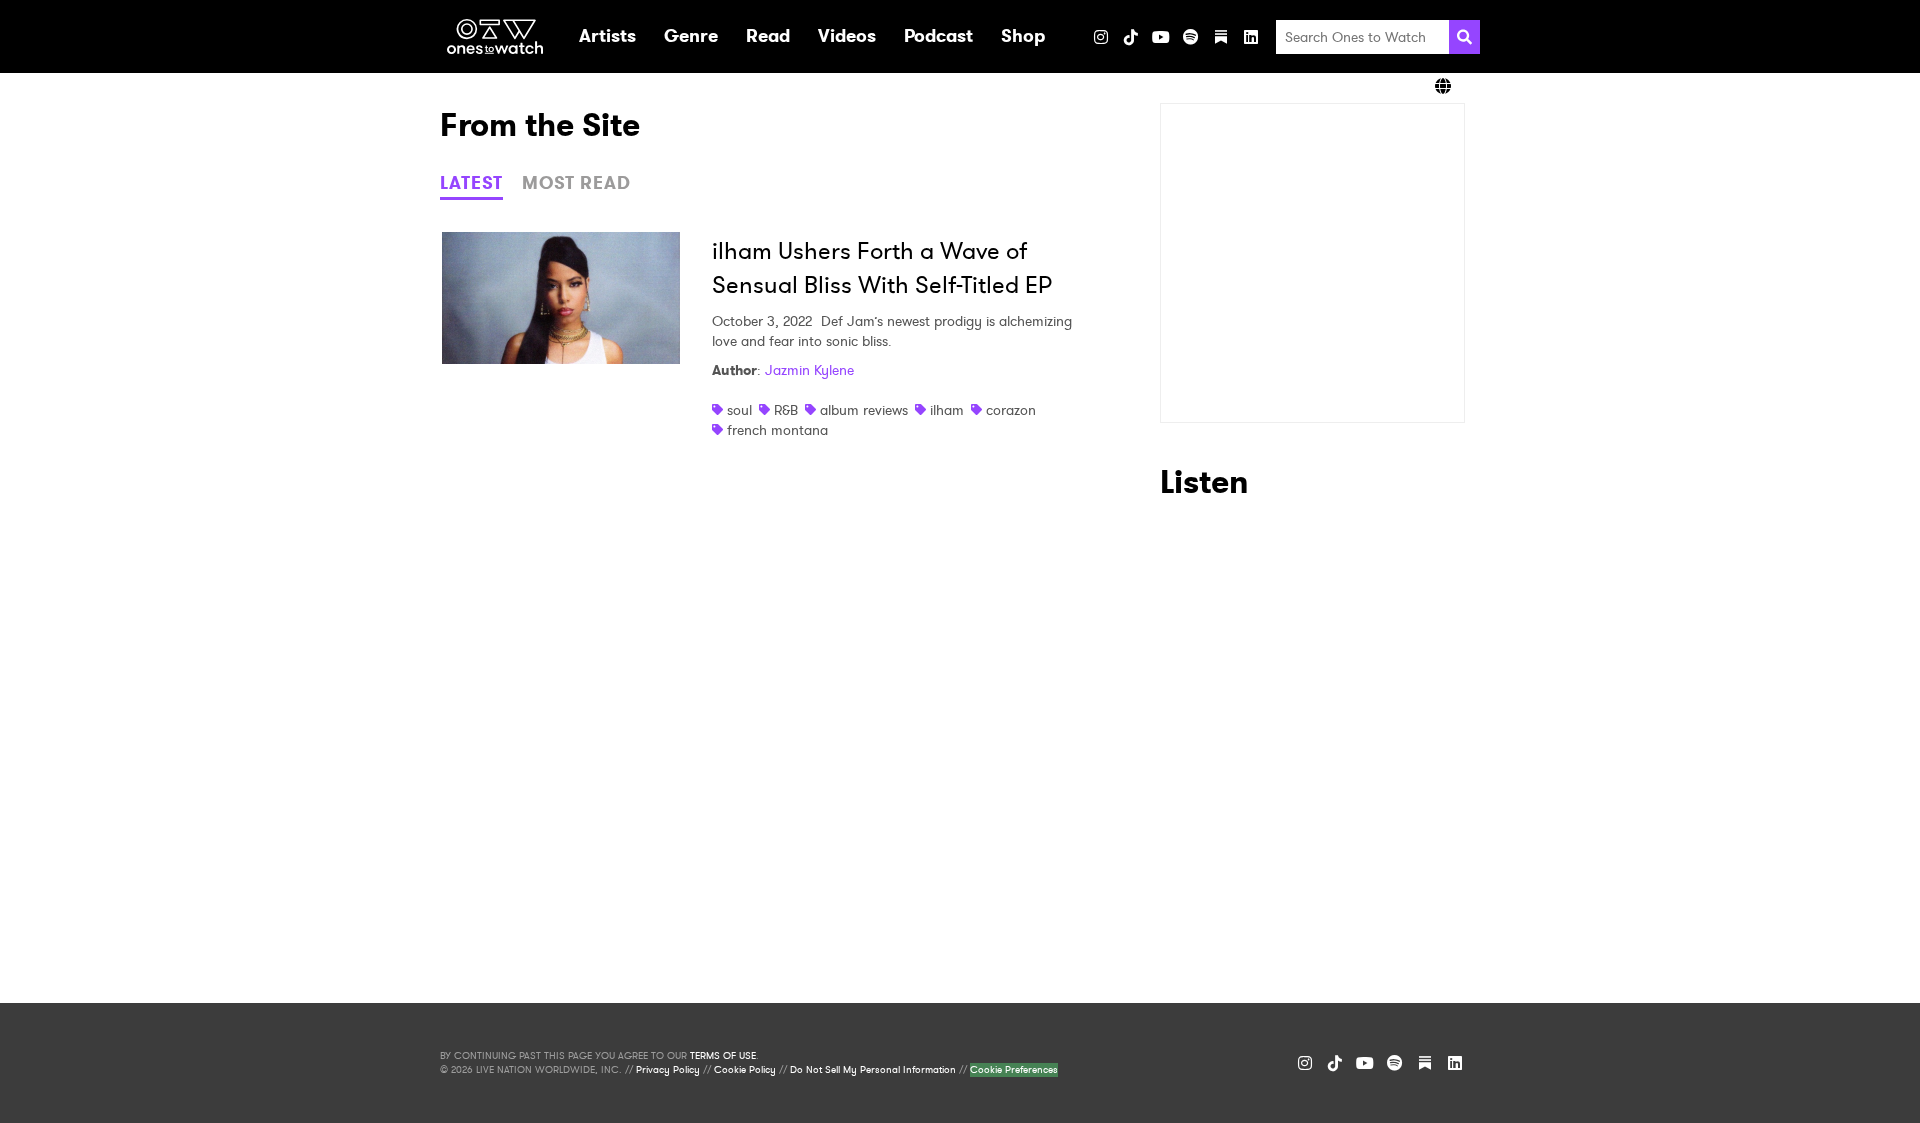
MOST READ (576, 183)
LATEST (471, 183)
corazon (1011, 410)
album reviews (864, 410)
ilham (947, 410)
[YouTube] (1161, 37)
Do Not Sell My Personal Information (873, 1070)
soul (739, 410)
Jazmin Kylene (809, 370)
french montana (777, 430)
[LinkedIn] (1251, 37)
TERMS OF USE (723, 1056)
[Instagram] (1101, 37)
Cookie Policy (745, 1070)
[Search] (1464, 37)
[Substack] (1221, 37)
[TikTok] (1131, 37)
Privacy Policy (668, 1070)
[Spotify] (1191, 37)
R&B (786, 410)
